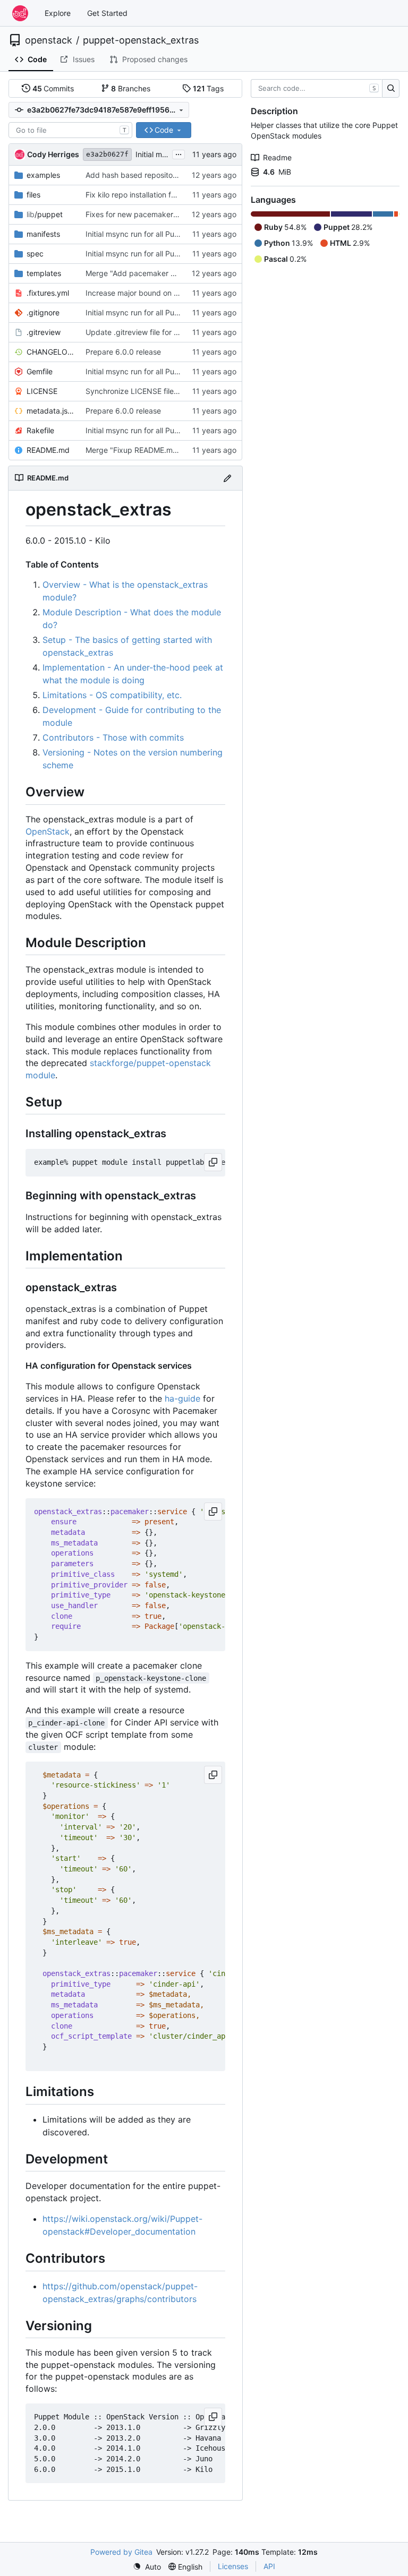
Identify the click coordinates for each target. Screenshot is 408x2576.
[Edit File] (227, 478)
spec (35, 254)
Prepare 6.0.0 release (123, 352)
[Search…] (391, 89)
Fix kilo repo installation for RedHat (146, 195)
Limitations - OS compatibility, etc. (112, 695)
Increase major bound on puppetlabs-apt (157, 293)
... (178, 153)
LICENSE (42, 391)
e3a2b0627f (107, 154)
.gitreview (44, 332)
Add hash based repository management (156, 175)
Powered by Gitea (121, 2552)
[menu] (147, 2567)
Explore (58, 13)
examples (43, 175)
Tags (209, 88)
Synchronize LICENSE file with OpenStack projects (174, 391)
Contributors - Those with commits (113, 737)
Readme (277, 157)
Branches (131, 88)
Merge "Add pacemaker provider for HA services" (172, 273)
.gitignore (43, 312)
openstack (49, 40)
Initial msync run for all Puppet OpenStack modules (175, 234)
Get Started (107, 13)
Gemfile (40, 371)
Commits (53, 88)
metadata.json (51, 411)
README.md (48, 450)
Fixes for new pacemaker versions (145, 214)
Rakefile (40, 430)
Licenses (233, 2566)
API (269, 2566)
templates (44, 273)
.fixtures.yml (48, 293)
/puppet (45, 214)
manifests (43, 234)
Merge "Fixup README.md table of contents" (164, 450)
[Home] (20, 13)
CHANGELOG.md (51, 352)
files (33, 195)
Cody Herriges (53, 154)
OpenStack (48, 831)
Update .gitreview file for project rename (156, 332)
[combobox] (70, 130)
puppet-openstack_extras (141, 40)
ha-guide (182, 1398)
